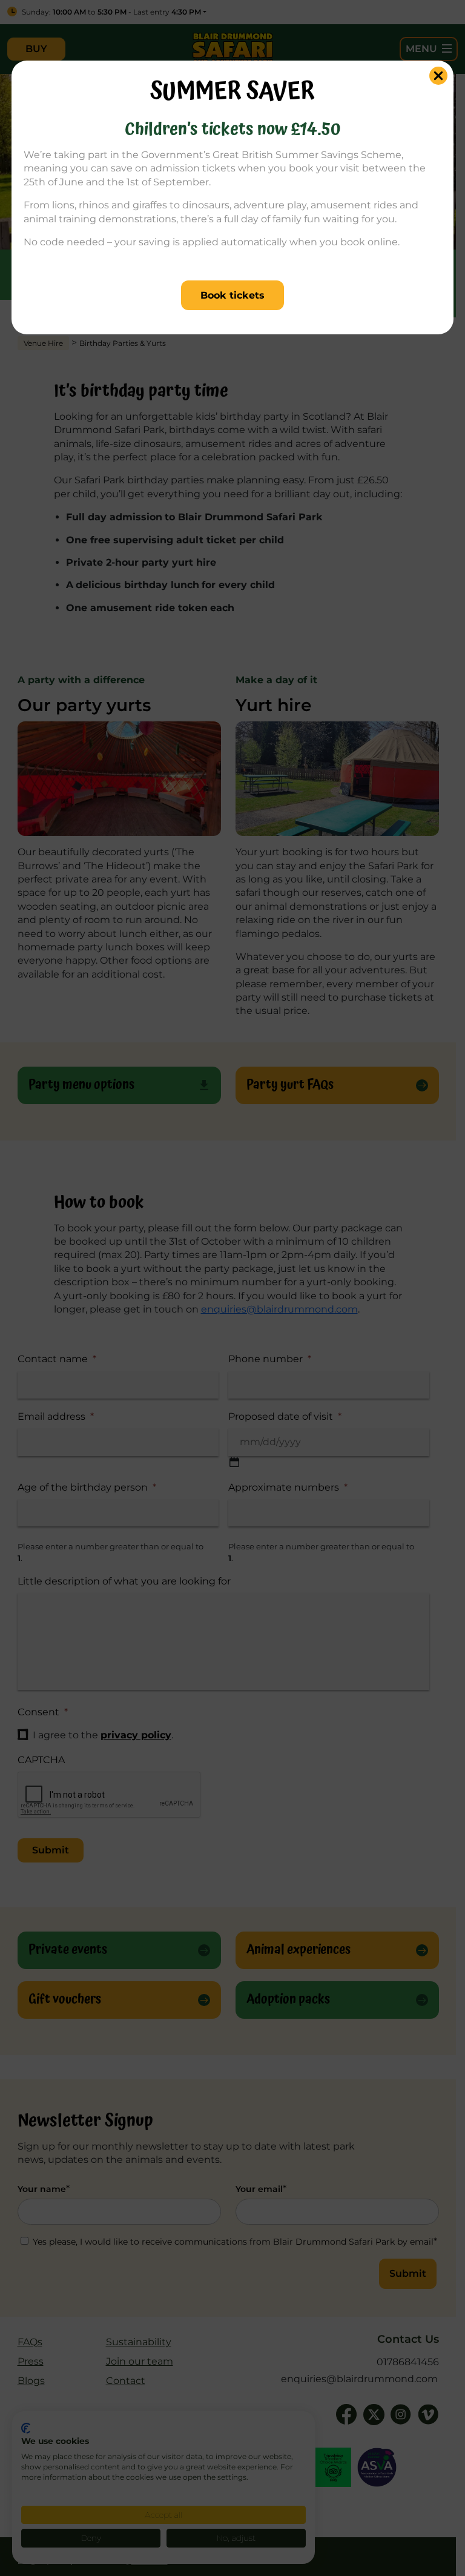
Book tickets (232, 295)
